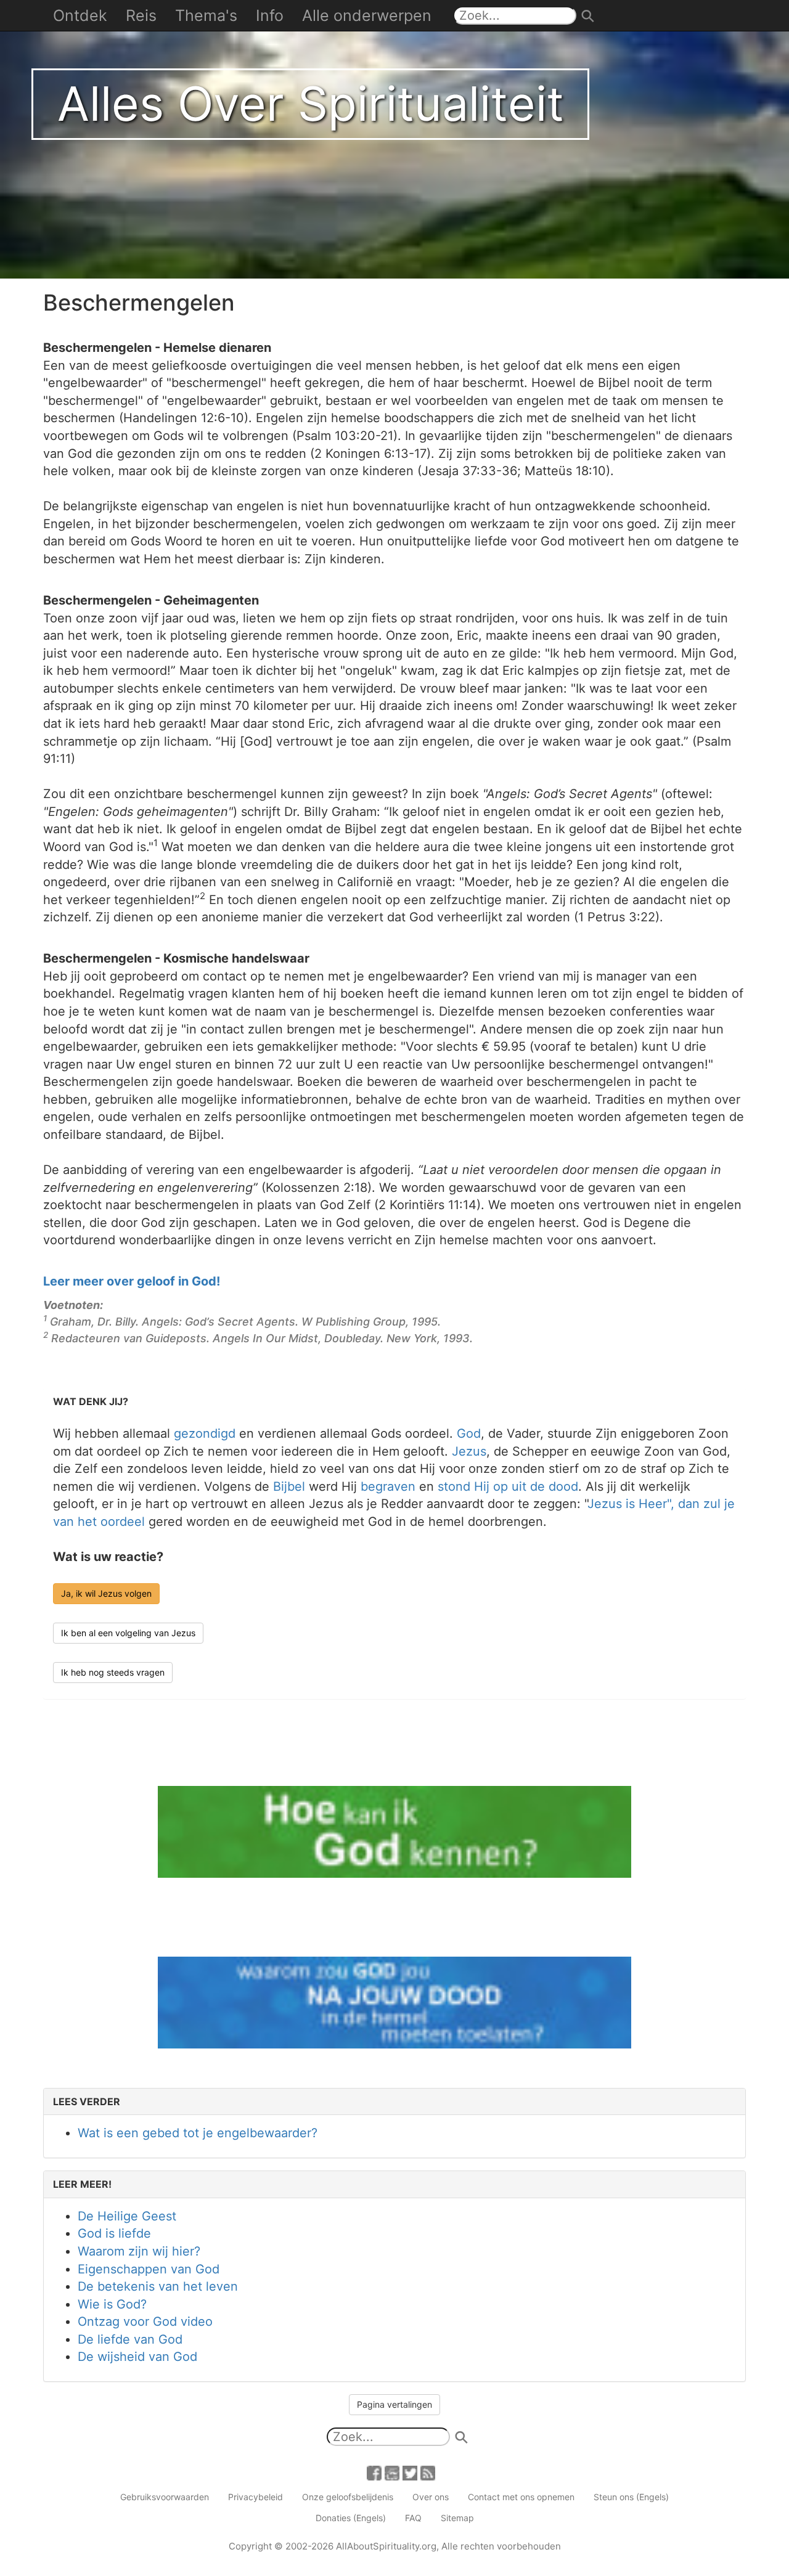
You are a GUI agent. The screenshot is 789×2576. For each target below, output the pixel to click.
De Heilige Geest (127, 2216)
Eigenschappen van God (149, 2269)
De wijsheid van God (137, 2357)
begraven (388, 1486)
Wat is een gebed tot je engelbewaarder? (198, 2133)
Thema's (206, 15)
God (469, 1433)
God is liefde (114, 2233)
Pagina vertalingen (394, 2404)
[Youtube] (392, 2472)
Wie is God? (112, 2304)
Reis (141, 15)
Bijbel (289, 1486)
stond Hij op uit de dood (508, 1486)
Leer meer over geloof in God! (132, 1281)
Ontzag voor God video (145, 2321)
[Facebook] (374, 2472)
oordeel (123, 1522)
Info (270, 15)
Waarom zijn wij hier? (139, 2251)
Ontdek (80, 15)
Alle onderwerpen (367, 15)
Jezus (469, 1451)
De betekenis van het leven (158, 2286)
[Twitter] (410, 2472)
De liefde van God (130, 2339)
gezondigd (205, 1433)
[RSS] (428, 2472)
